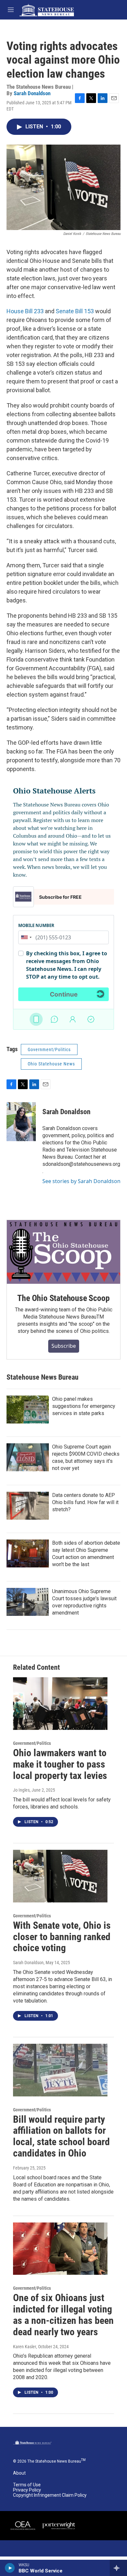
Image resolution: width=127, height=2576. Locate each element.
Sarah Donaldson (32, 93)
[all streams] (118, 2568)
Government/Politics (49, 1050)
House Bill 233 (25, 311)
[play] (10, 2568)
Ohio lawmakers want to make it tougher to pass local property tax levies (60, 1764)
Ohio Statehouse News (51, 1064)
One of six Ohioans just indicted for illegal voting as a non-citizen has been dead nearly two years (63, 2315)
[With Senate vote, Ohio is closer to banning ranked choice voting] (60, 1876)
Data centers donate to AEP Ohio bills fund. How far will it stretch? (85, 1502)
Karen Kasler (25, 2347)
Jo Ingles (21, 1790)
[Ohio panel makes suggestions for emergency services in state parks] (28, 1410)
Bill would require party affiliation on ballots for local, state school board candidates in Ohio (61, 2136)
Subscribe (64, 1346)
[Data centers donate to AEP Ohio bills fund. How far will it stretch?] (28, 1506)
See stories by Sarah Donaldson (81, 1181)
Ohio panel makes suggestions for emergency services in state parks (84, 1406)
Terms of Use (27, 2485)
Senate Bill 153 (75, 311)
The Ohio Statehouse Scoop (63, 1298)
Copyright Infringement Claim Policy (50, 2495)
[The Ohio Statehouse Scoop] (63, 1252)
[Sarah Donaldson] (21, 1122)
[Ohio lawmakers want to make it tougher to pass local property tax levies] (60, 1704)
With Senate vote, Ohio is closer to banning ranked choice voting (62, 1937)
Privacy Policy (27, 2490)
